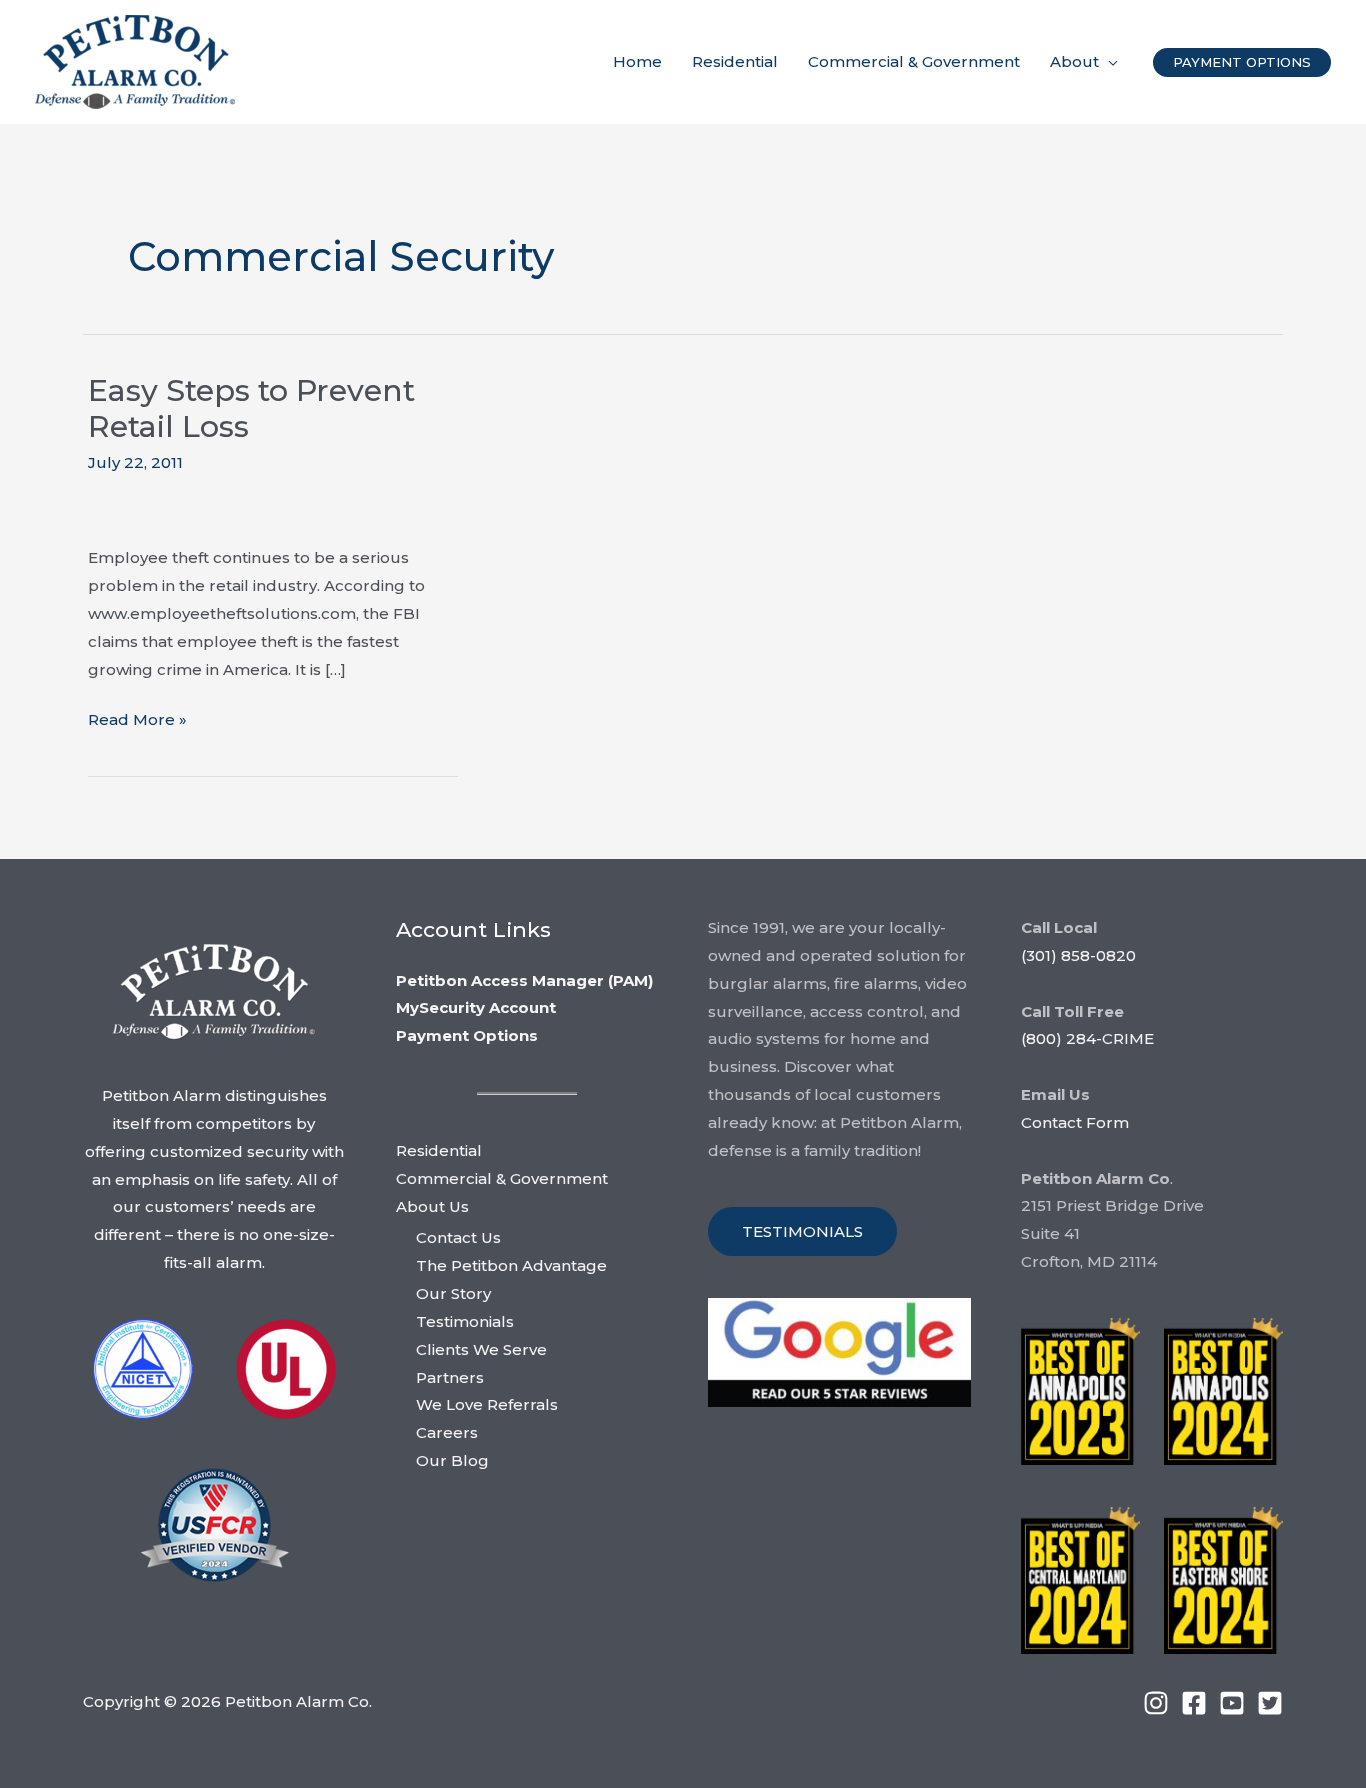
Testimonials (465, 1321)
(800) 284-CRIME (1087, 1038)
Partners (450, 1377)
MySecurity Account (476, 1007)
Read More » (137, 721)
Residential (439, 1150)
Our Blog (452, 1460)
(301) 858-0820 (1078, 955)
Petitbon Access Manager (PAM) (524, 980)
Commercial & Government (502, 1178)
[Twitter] (1270, 1703)
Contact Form (1075, 1122)
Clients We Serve (481, 1349)
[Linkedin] (1156, 1703)
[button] (1108, 62)
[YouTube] (1232, 1703)
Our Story (453, 1293)
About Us (432, 1206)
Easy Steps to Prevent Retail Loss (251, 409)
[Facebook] (1194, 1703)
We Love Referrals (487, 1404)
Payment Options (467, 1035)
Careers (447, 1432)
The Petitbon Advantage (511, 1265)
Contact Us (458, 1237)
